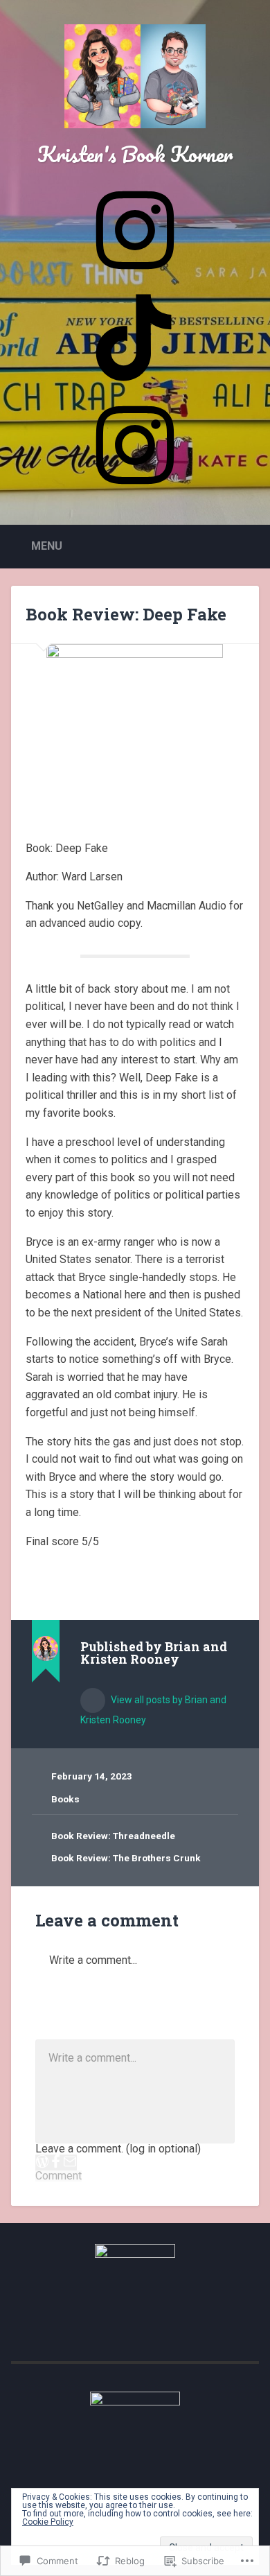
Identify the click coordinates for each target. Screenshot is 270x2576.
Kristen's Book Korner (135, 154)
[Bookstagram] (135, 275)
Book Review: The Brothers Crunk (126, 1858)
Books (65, 1799)
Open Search (246, 545)
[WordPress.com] (42, 2162)
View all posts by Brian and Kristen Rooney (153, 1710)
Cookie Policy (48, 2522)
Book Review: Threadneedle (113, 1836)
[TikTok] (135, 382)
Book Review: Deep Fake (126, 614)
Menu (47, 546)
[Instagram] (135, 489)
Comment (58, 2176)
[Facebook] (56, 2162)
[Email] (70, 2162)
